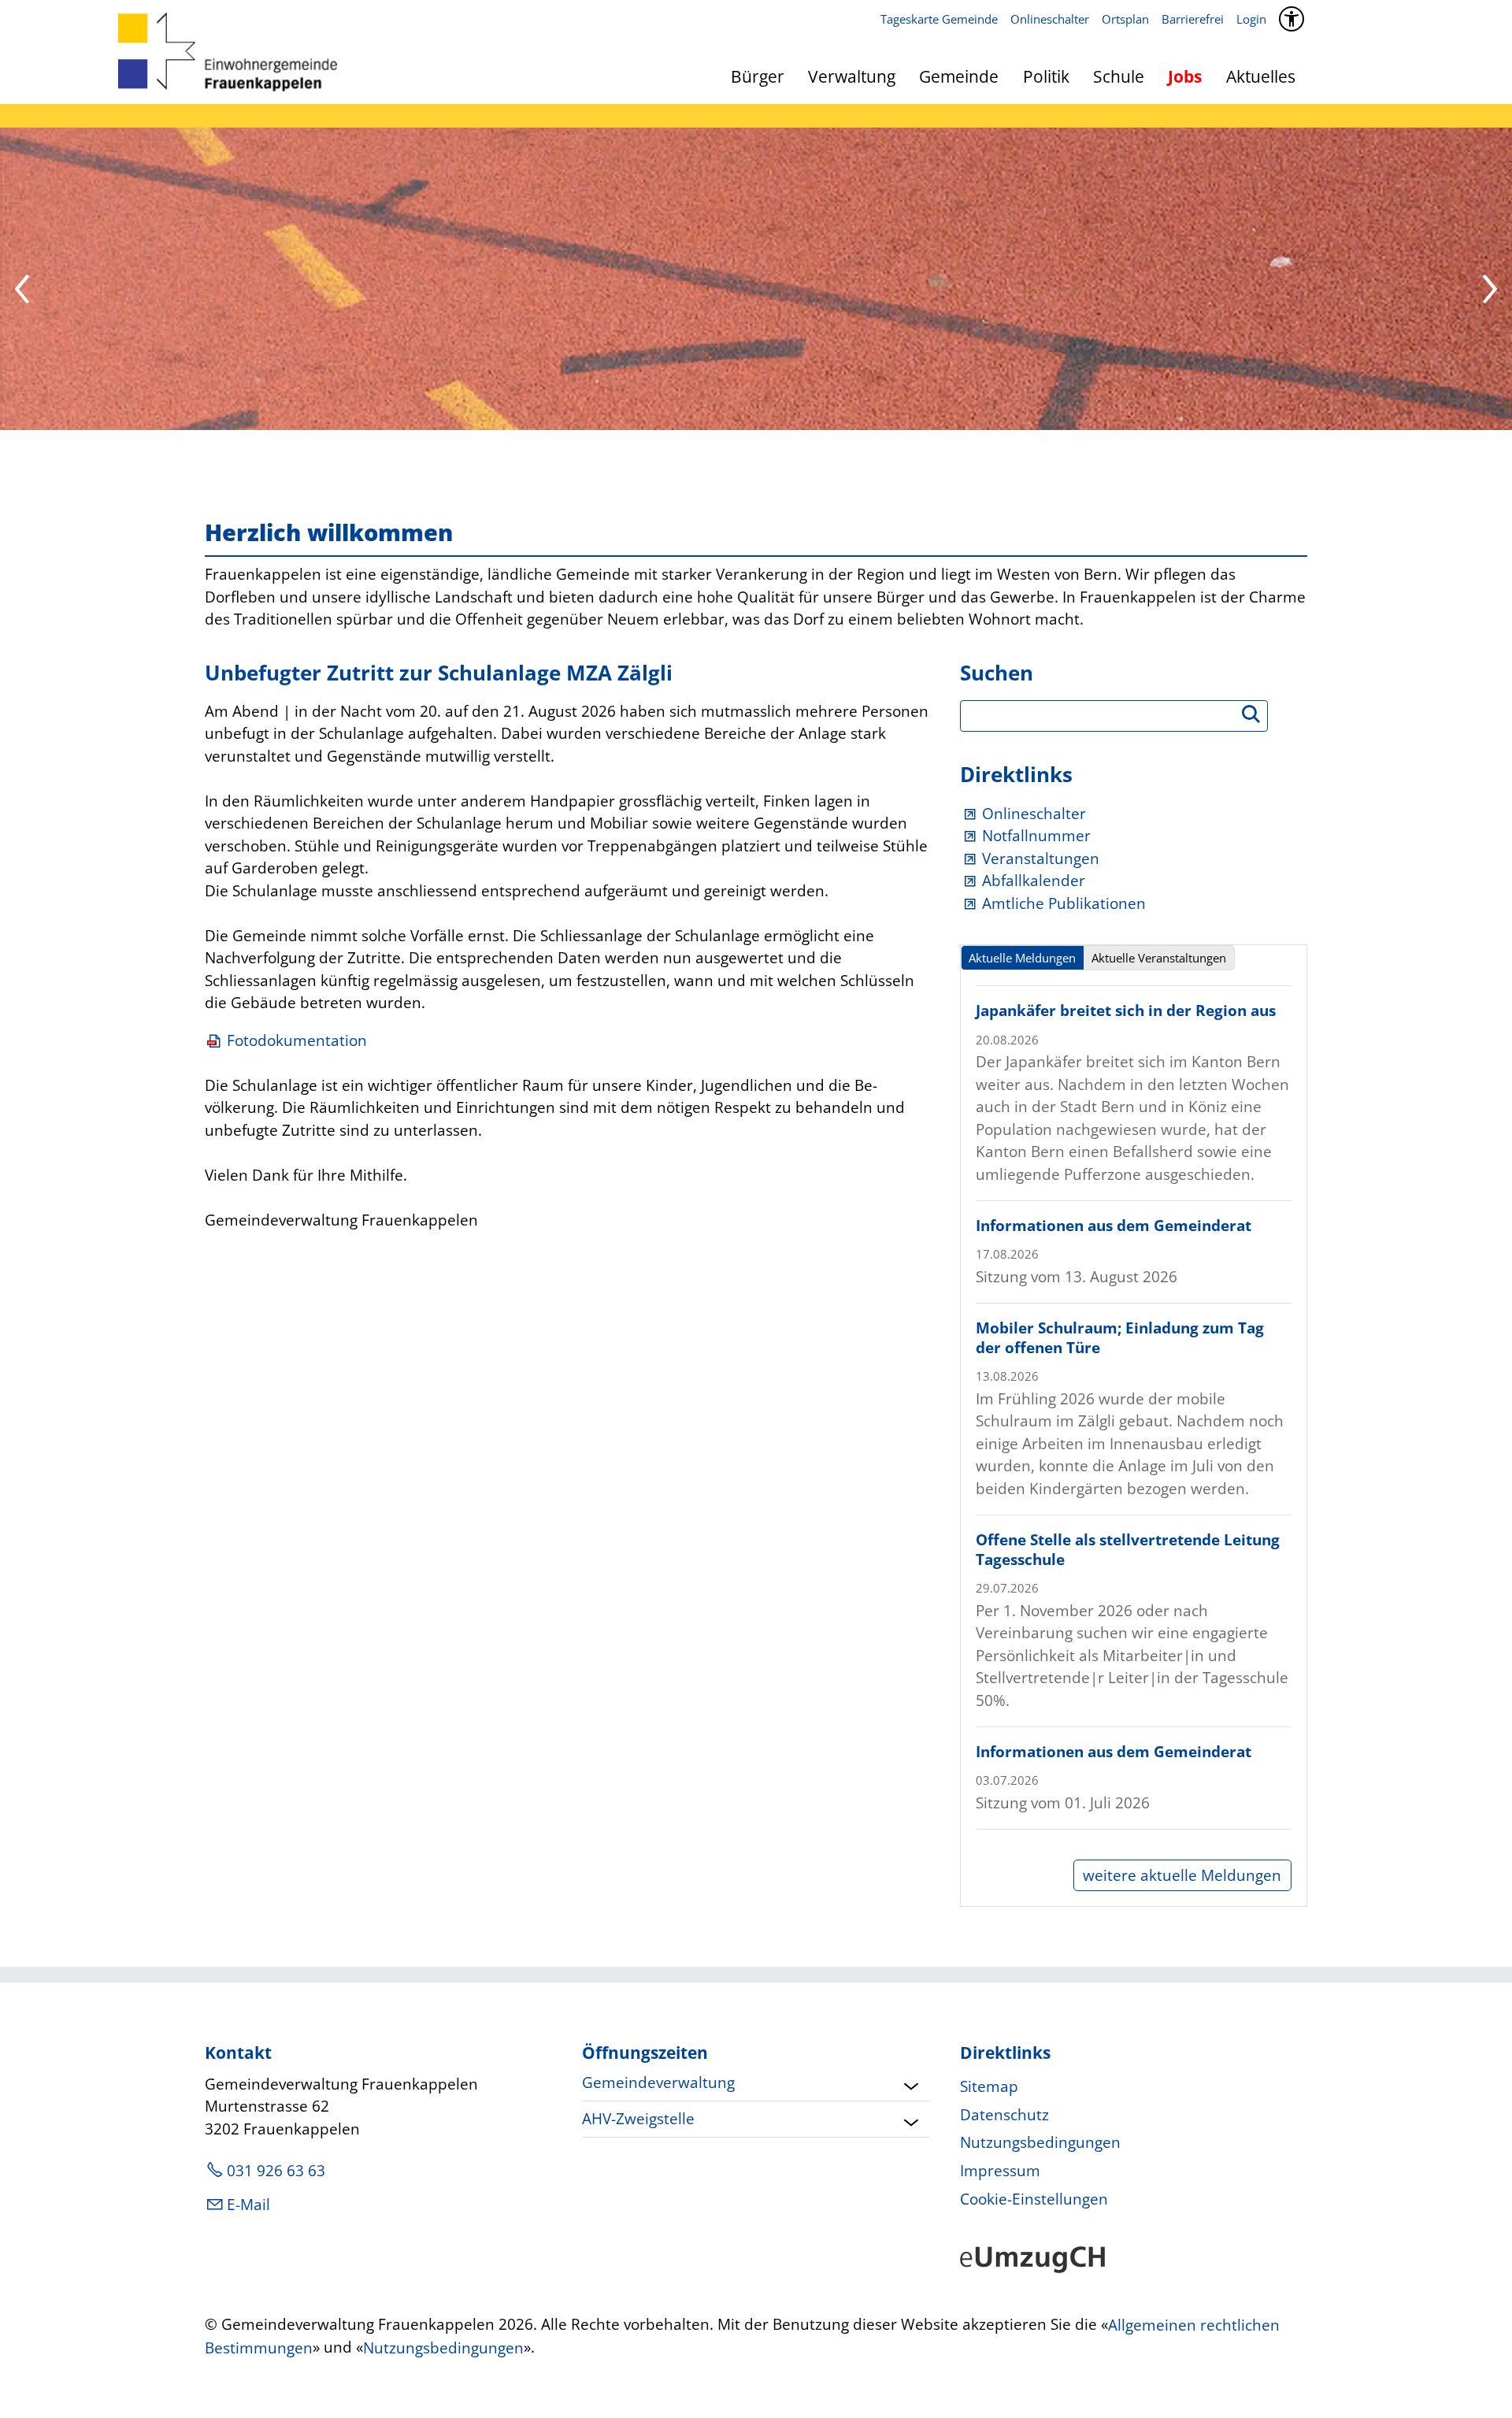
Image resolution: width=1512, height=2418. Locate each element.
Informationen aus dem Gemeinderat (1114, 1226)
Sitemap (989, 2086)
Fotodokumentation (297, 1040)
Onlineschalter (1050, 19)
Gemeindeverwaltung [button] (658, 2082)
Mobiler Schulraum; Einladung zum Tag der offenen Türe (1120, 1338)
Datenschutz (1004, 2115)
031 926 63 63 (276, 2171)
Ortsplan (1125, 19)
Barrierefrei (1193, 19)
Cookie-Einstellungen (1034, 2199)
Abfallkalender (1034, 881)
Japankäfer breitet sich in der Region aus (1126, 1011)
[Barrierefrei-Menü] (1291, 19)
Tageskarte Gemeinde (939, 19)
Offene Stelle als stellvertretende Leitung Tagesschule (1128, 1550)
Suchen (1258, 719)
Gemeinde (959, 76)
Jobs (1185, 76)
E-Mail (248, 2205)
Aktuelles (1261, 76)
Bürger (758, 76)
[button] (24, 291)
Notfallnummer (1036, 836)
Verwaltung (852, 76)
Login (1251, 19)
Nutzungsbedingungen (1040, 2142)
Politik (1046, 76)
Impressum (1000, 2171)
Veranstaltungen (1041, 859)
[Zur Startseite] (228, 52)
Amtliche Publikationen (1064, 903)
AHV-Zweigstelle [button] (638, 2119)
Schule (1119, 76)
